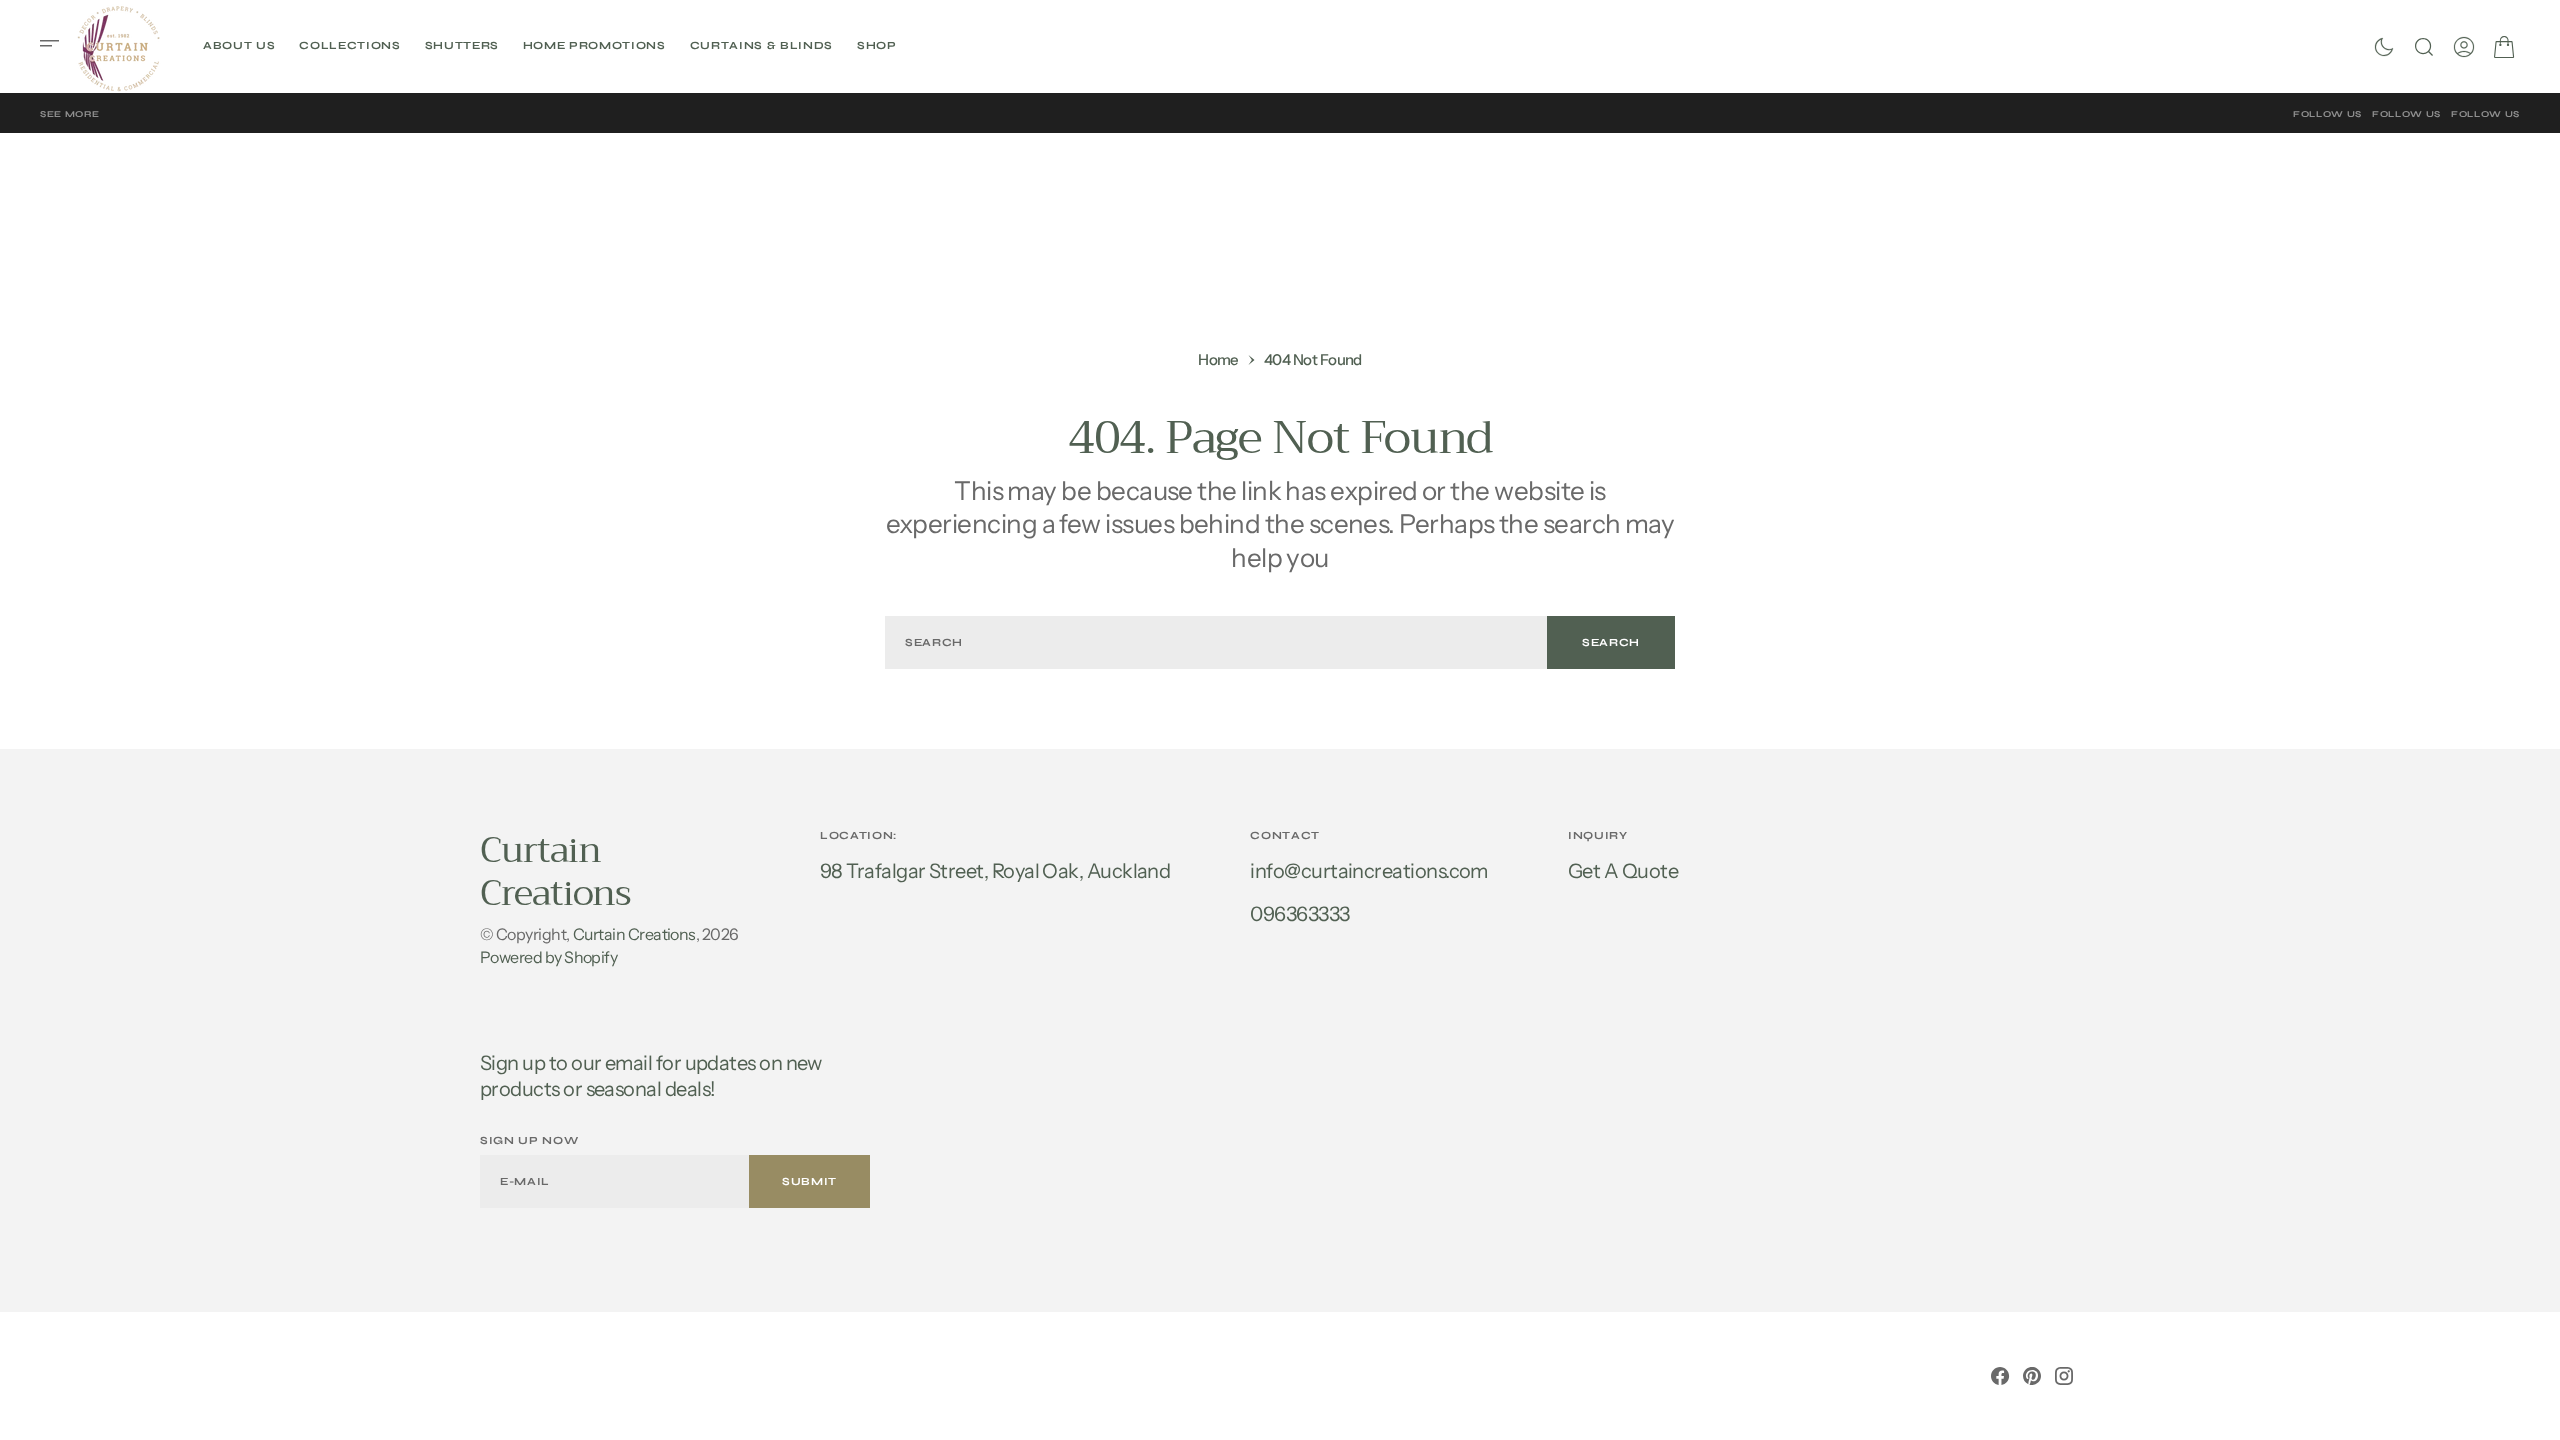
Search (1611, 642)
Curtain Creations (634, 934)
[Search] (2424, 47)
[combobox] (1216, 642)
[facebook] (2000, 1376)
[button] (56, 46)
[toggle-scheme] (2384, 47)
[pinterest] (2032, 1376)
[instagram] (2064, 1376)
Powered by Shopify (548, 957)
